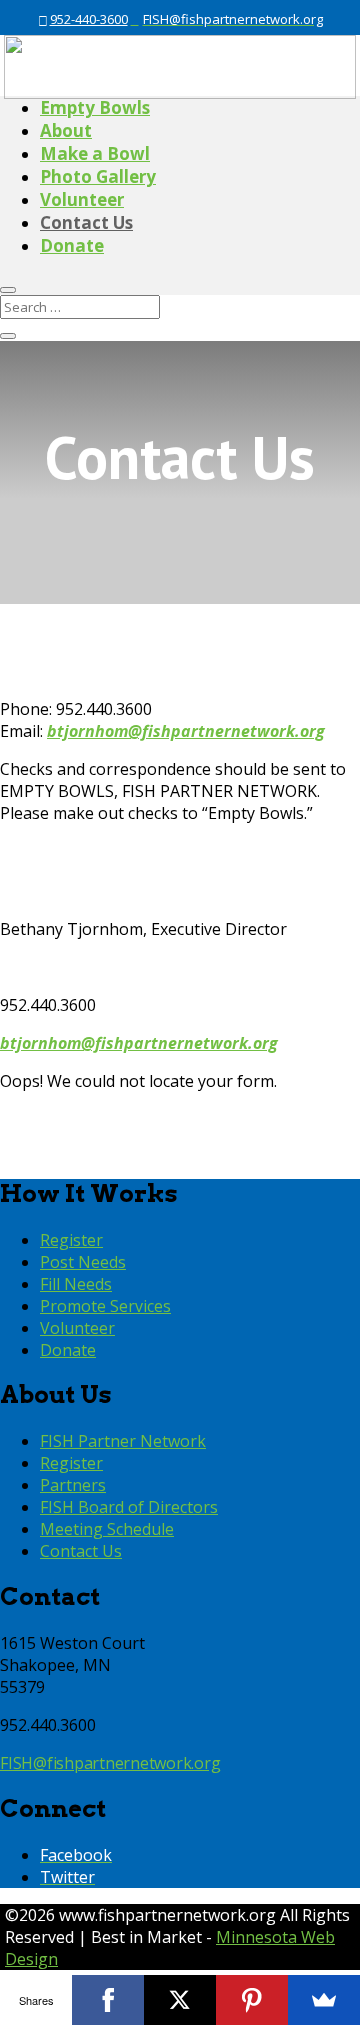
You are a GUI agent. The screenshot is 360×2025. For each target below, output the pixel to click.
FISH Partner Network (123, 1441)
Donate (72, 245)
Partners (73, 1485)
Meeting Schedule (107, 1529)
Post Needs (83, 1262)
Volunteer (82, 199)
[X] (180, 2000)
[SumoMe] (324, 2000)
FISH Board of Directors (129, 1507)
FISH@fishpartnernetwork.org (110, 1763)
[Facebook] (108, 2000)
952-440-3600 (89, 19)
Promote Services (105, 1306)
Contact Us (86, 222)
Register (71, 1240)
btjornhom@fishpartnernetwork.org (139, 1043)
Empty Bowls (95, 107)
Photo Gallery (98, 176)
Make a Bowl (95, 153)
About (66, 130)
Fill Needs (76, 1284)
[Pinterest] (252, 2000)
